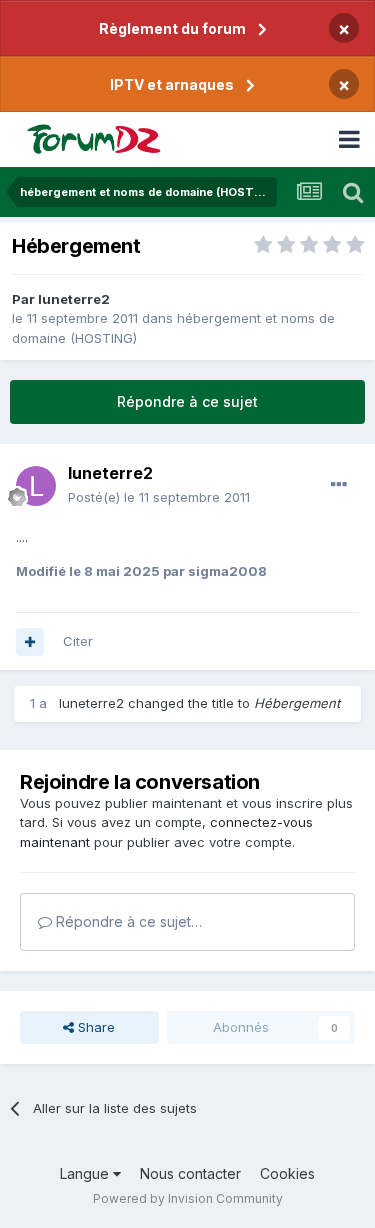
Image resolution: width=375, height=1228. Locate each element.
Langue (86, 1173)
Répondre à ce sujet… (127, 921)
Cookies (287, 1173)
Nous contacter (190, 1173)
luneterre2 (74, 299)
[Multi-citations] (30, 642)
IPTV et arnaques (172, 84)
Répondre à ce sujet (187, 401)
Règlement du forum (172, 28)
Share (94, 1027)
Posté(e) (159, 497)
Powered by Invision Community (188, 1198)
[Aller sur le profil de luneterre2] (36, 486)
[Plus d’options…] (339, 485)
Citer (78, 641)
